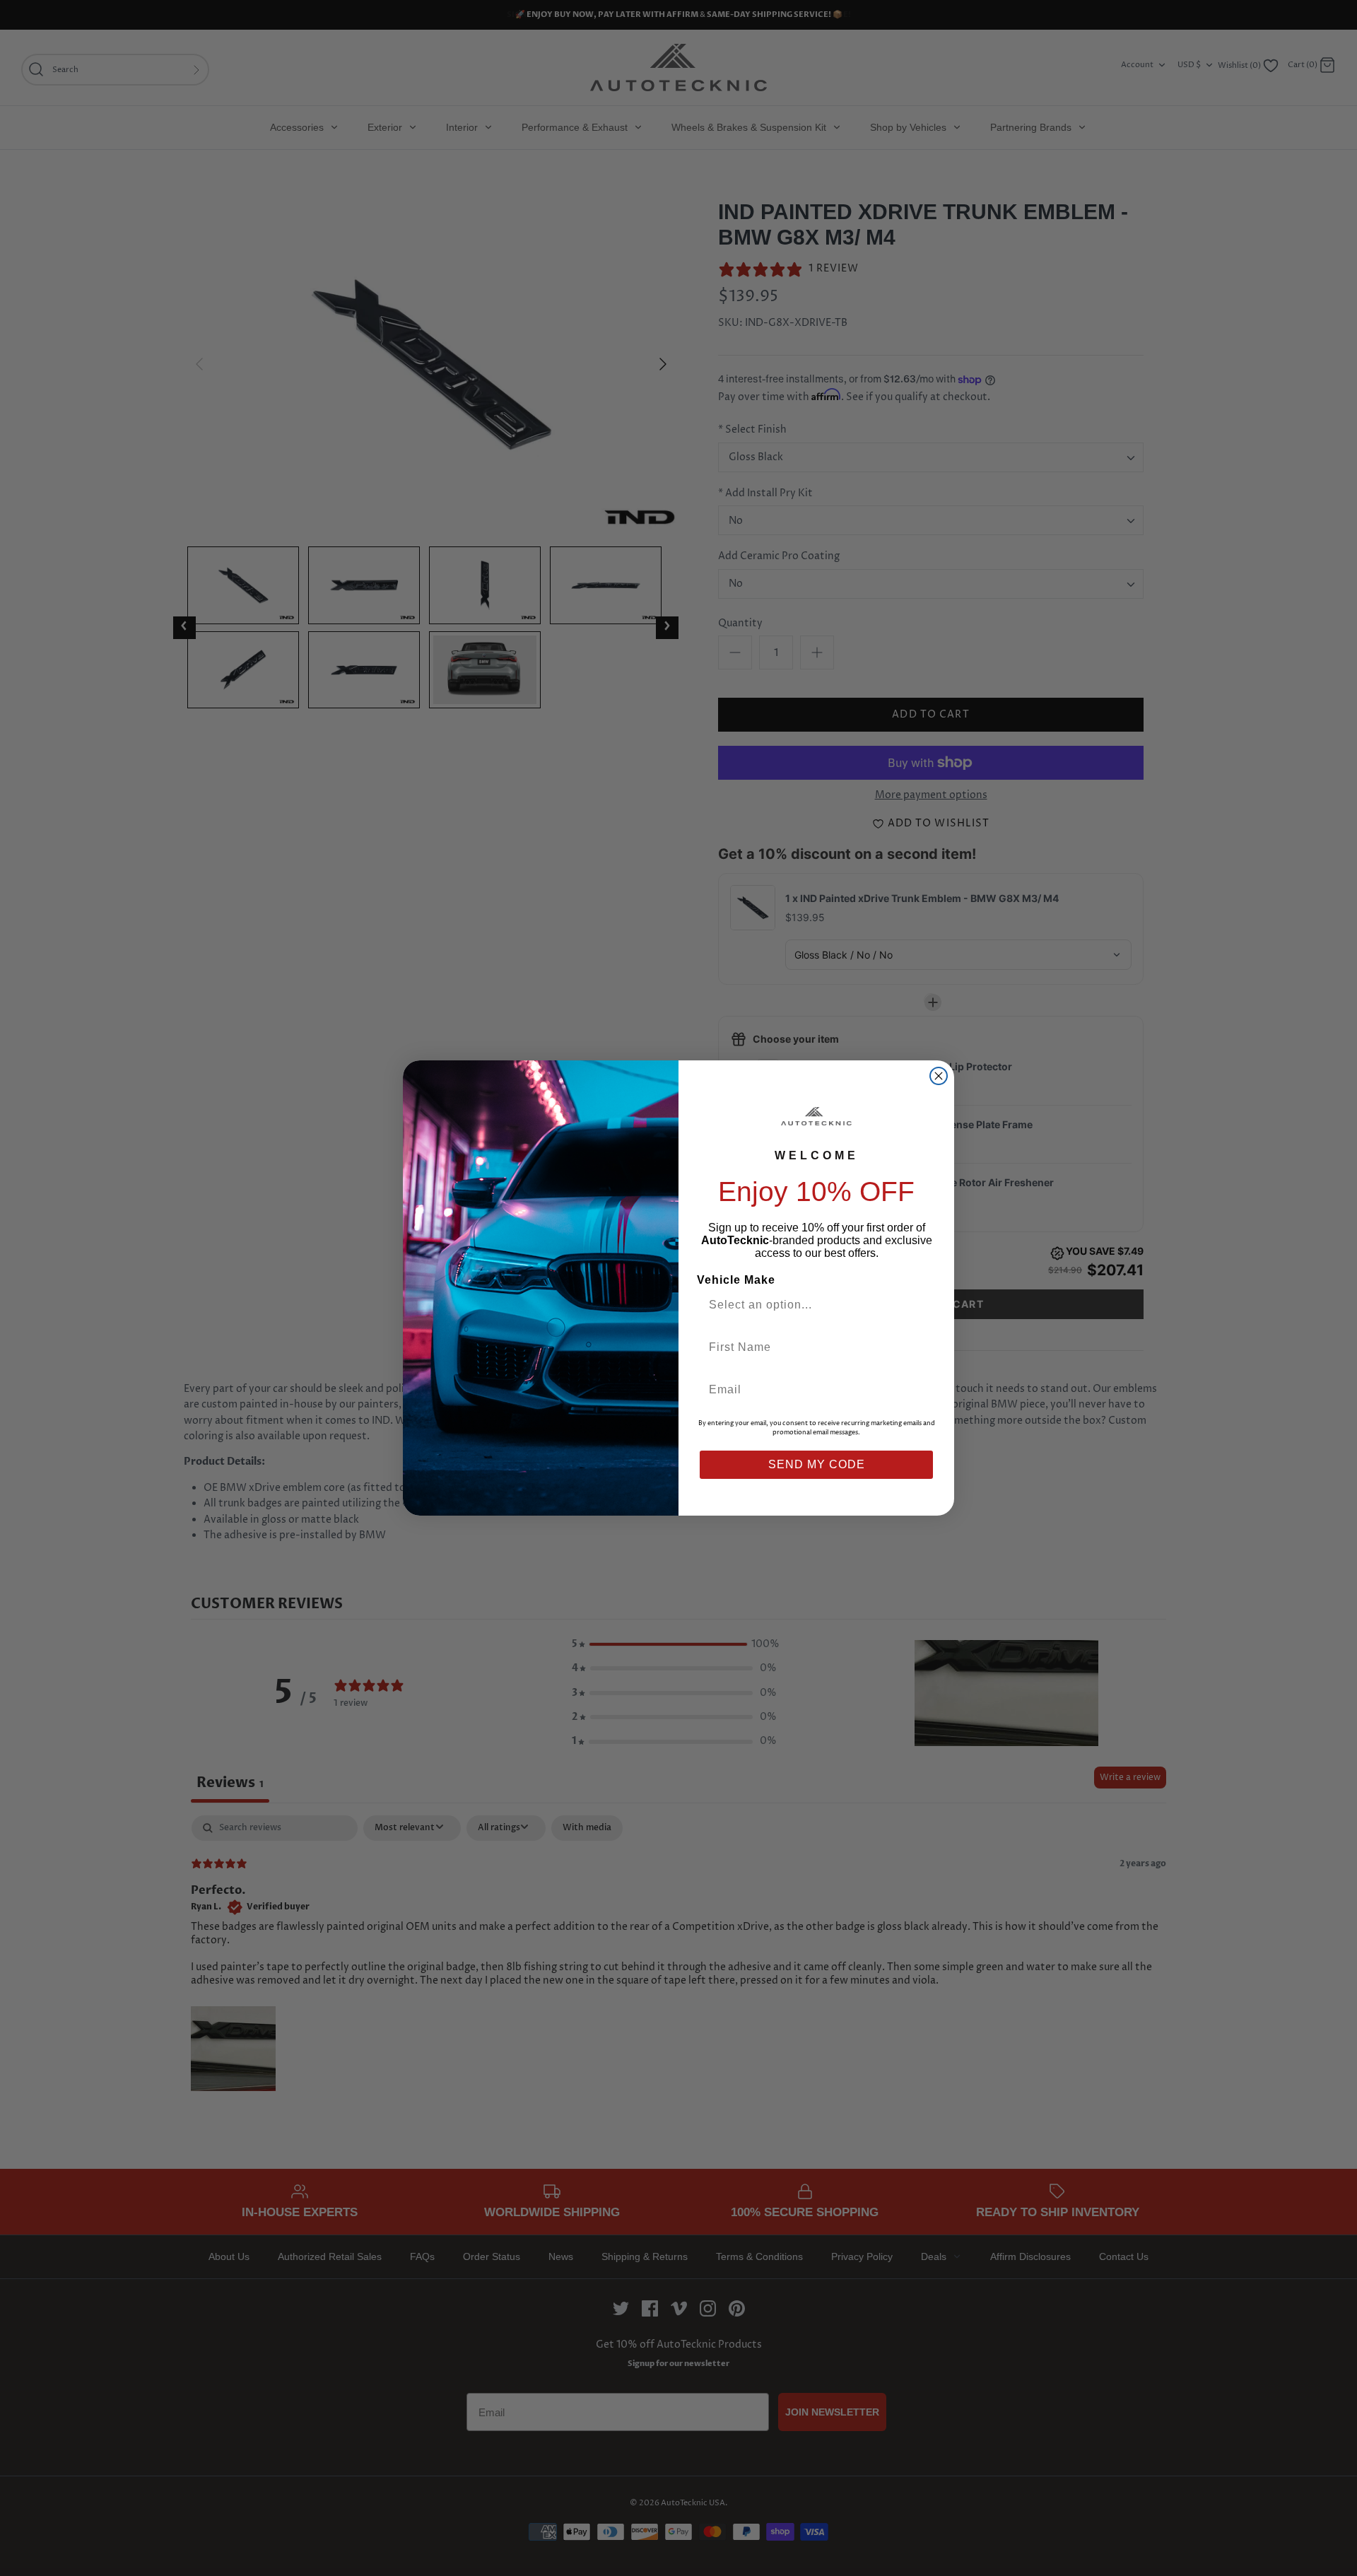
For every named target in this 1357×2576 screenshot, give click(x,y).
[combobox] (811, 1305)
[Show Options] (921, 1305)
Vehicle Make (736, 1280)
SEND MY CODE (817, 1464)
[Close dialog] (939, 1076)
